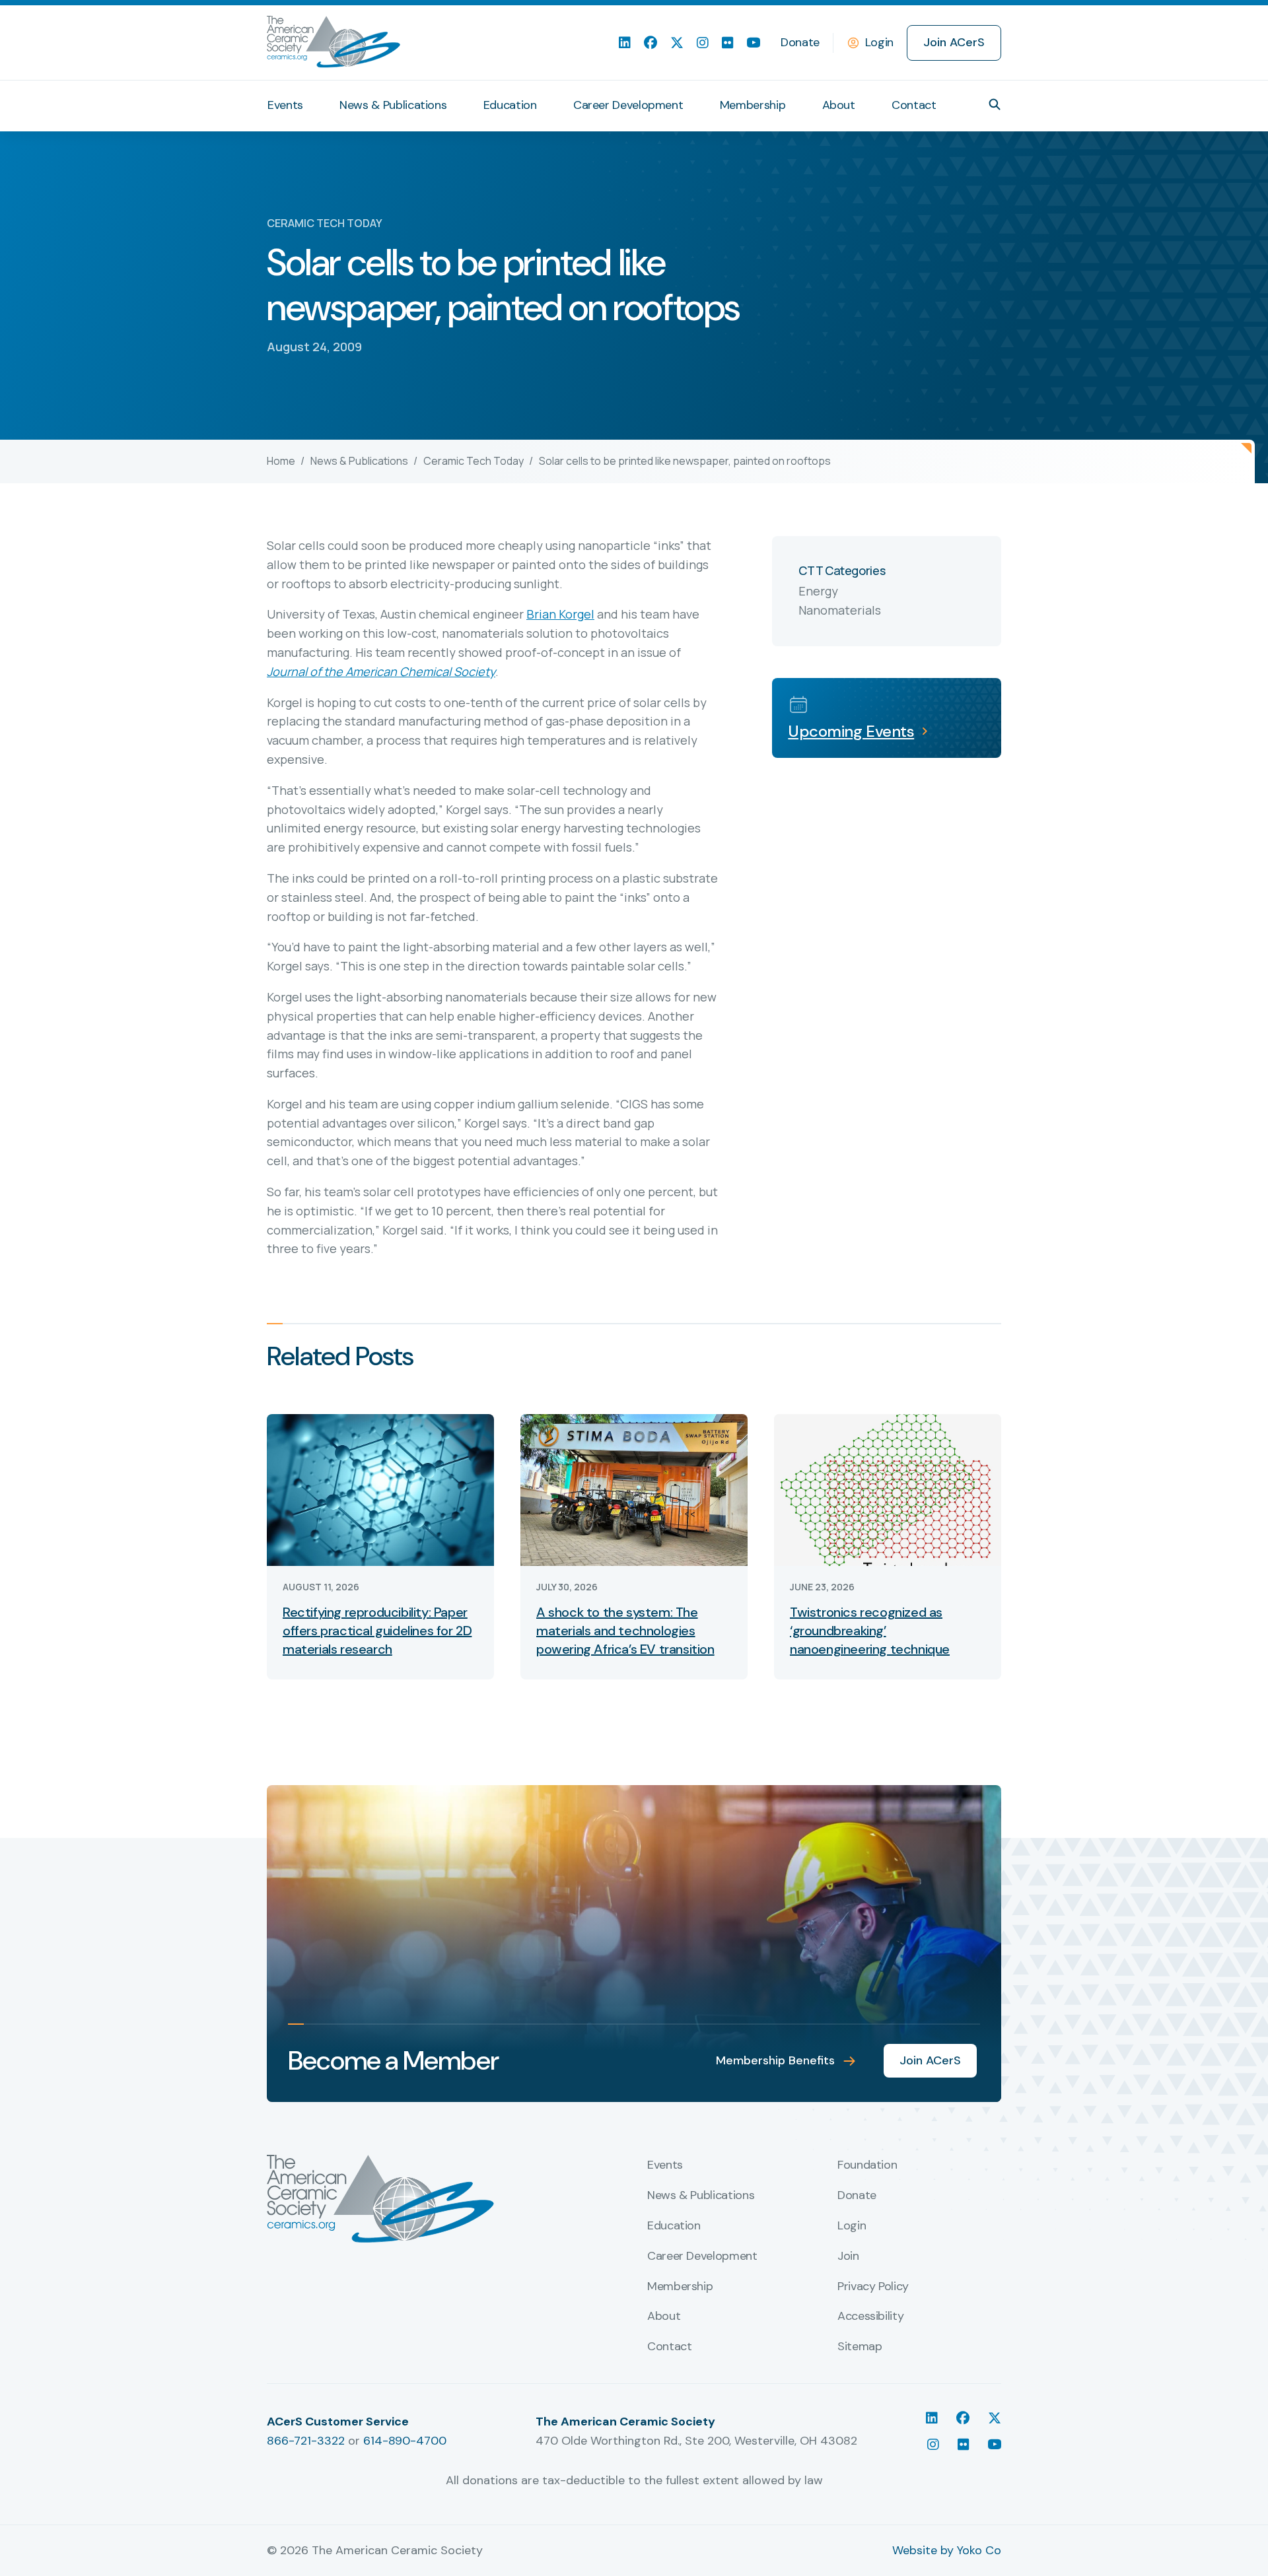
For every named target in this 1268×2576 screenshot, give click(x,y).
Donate (800, 42)
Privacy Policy (873, 2287)
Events (285, 105)
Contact (914, 105)
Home (281, 461)
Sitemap (860, 2347)
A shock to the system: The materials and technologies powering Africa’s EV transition (625, 1631)
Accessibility (870, 2317)
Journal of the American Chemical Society (381, 671)
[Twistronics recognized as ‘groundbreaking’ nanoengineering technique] (888, 1489)
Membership (753, 105)
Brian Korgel (560, 614)
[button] (995, 104)
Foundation (867, 2165)
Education (510, 105)
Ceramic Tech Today (474, 461)
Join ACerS (954, 42)
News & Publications (393, 105)
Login (879, 42)
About (839, 105)
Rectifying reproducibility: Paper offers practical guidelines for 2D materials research (377, 1631)
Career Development (628, 105)
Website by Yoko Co (947, 2550)
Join (848, 2256)
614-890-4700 (405, 2441)
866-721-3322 (306, 2441)
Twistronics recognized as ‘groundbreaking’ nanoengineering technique (870, 1631)
